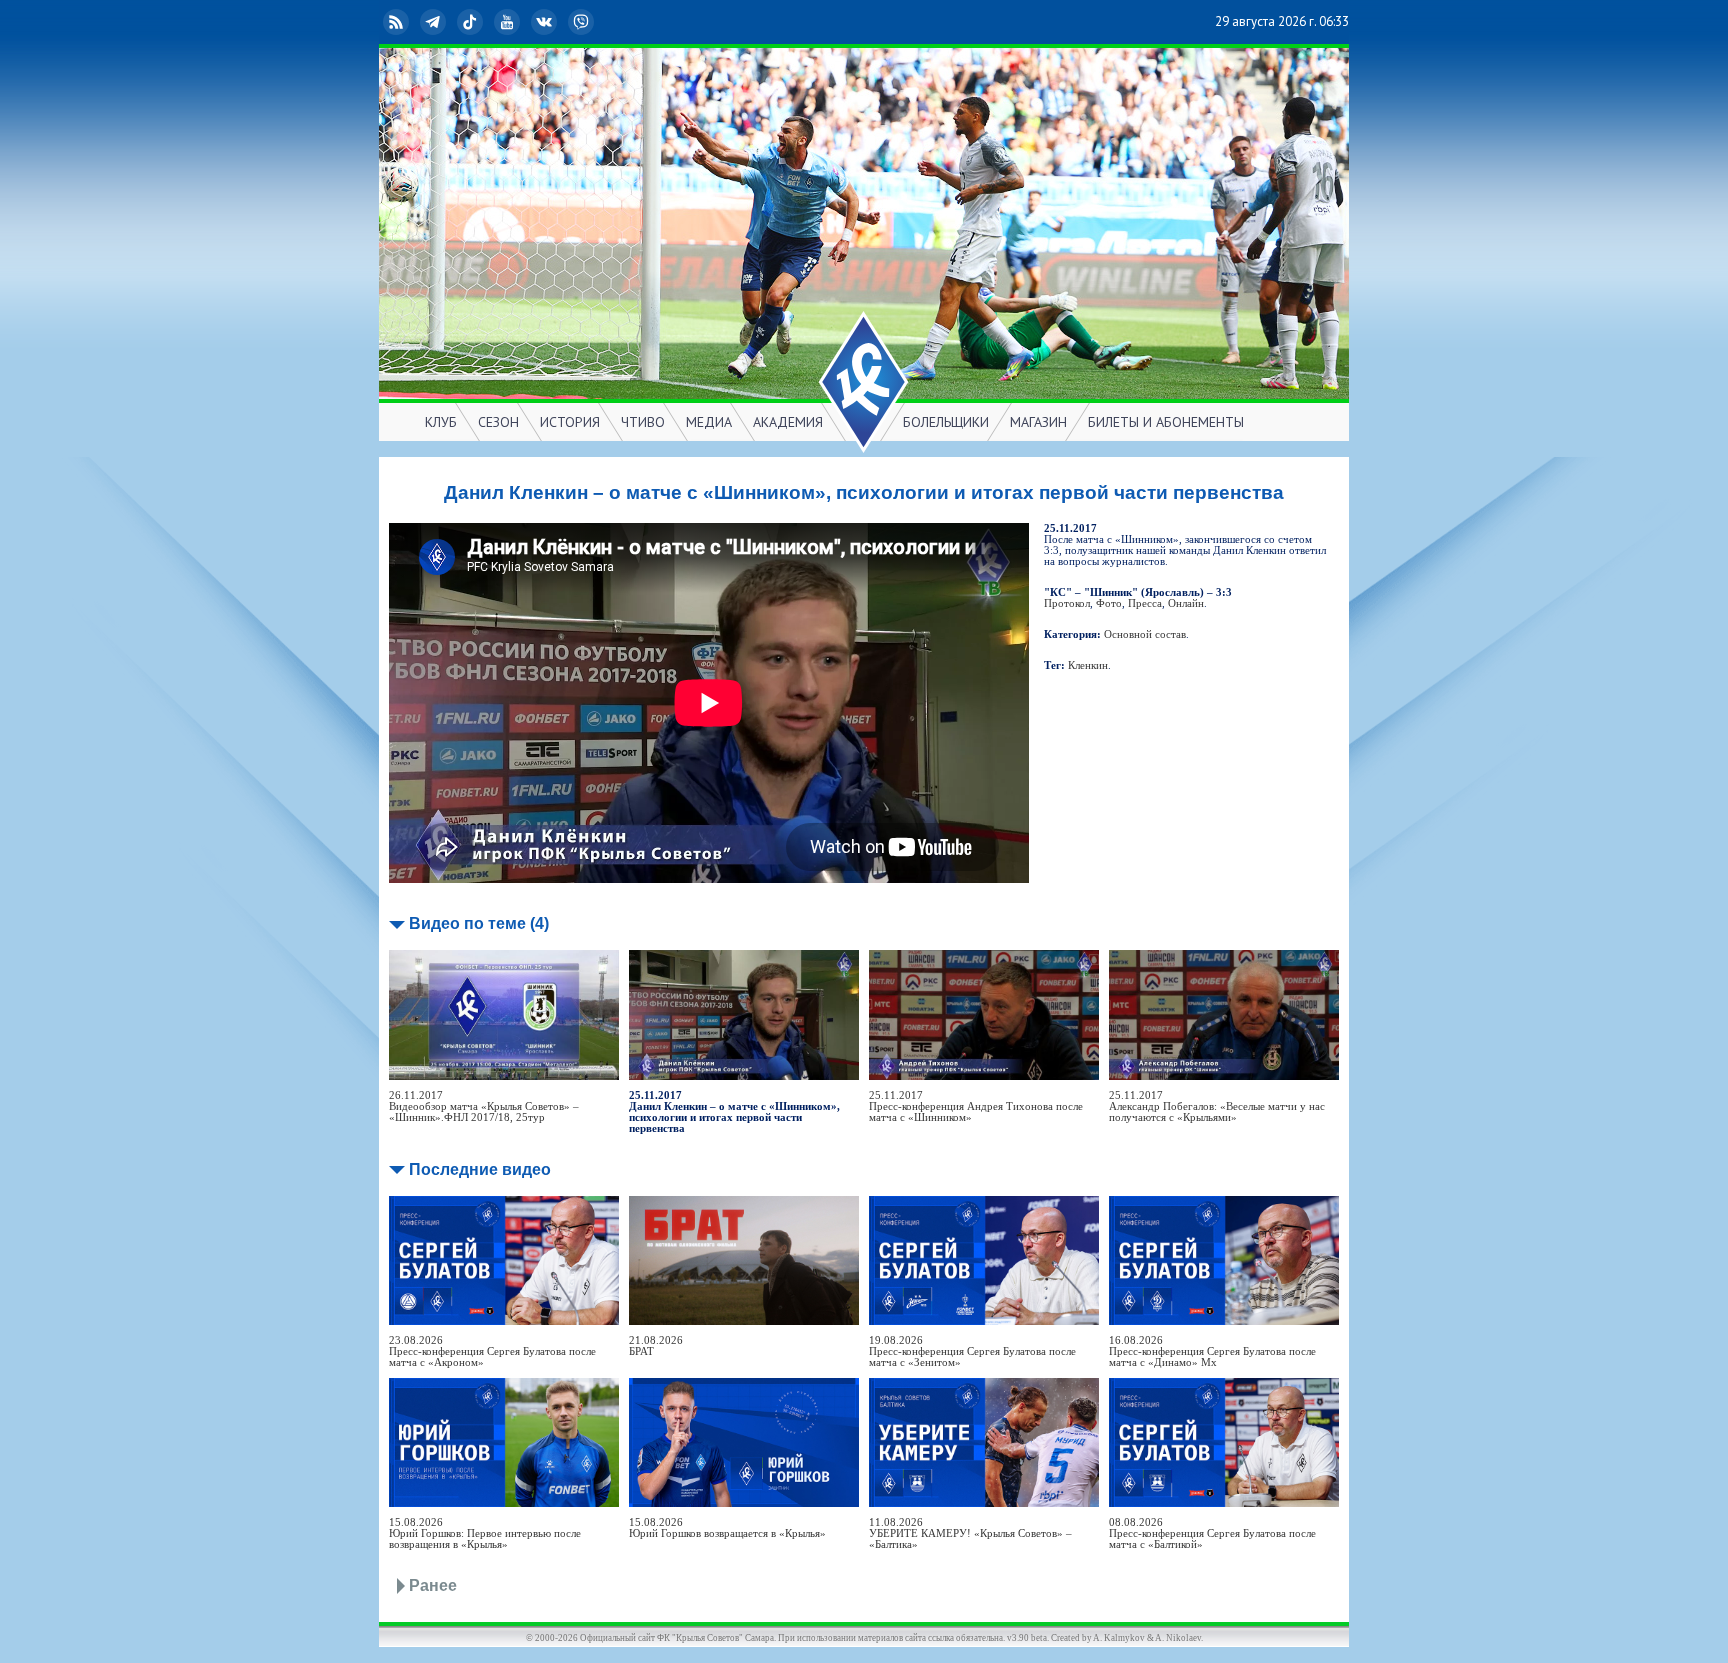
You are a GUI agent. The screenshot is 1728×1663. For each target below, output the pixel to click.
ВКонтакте (560, 21)
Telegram (449, 21)
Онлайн (1186, 603)
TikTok (486, 21)
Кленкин (1088, 665)
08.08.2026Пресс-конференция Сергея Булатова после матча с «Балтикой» (1212, 1533)
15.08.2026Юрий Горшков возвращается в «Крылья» (727, 1528)
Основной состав (1145, 634)
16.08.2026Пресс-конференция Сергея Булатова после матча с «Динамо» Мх (1212, 1351)
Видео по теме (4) (479, 923)
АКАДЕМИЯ (788, 422)
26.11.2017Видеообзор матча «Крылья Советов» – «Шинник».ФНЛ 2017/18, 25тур (484, 1106)
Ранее (433, 1585)
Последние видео (480, 1169)
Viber (597, 21)
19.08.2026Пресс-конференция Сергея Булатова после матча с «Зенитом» (972, 1351)
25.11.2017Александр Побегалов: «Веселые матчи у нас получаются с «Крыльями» (1217, 1106)
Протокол (1067, 603)
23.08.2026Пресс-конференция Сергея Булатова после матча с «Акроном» (492, 1351)
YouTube (523, 21)
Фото (1109, 603)
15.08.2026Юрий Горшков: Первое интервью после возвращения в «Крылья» (485, 1533)
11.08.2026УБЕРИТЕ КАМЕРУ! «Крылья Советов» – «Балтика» (970, 1533)
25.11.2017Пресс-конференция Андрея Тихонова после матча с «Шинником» (976, 1106)
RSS (412, 21)
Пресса (1145, 603)
